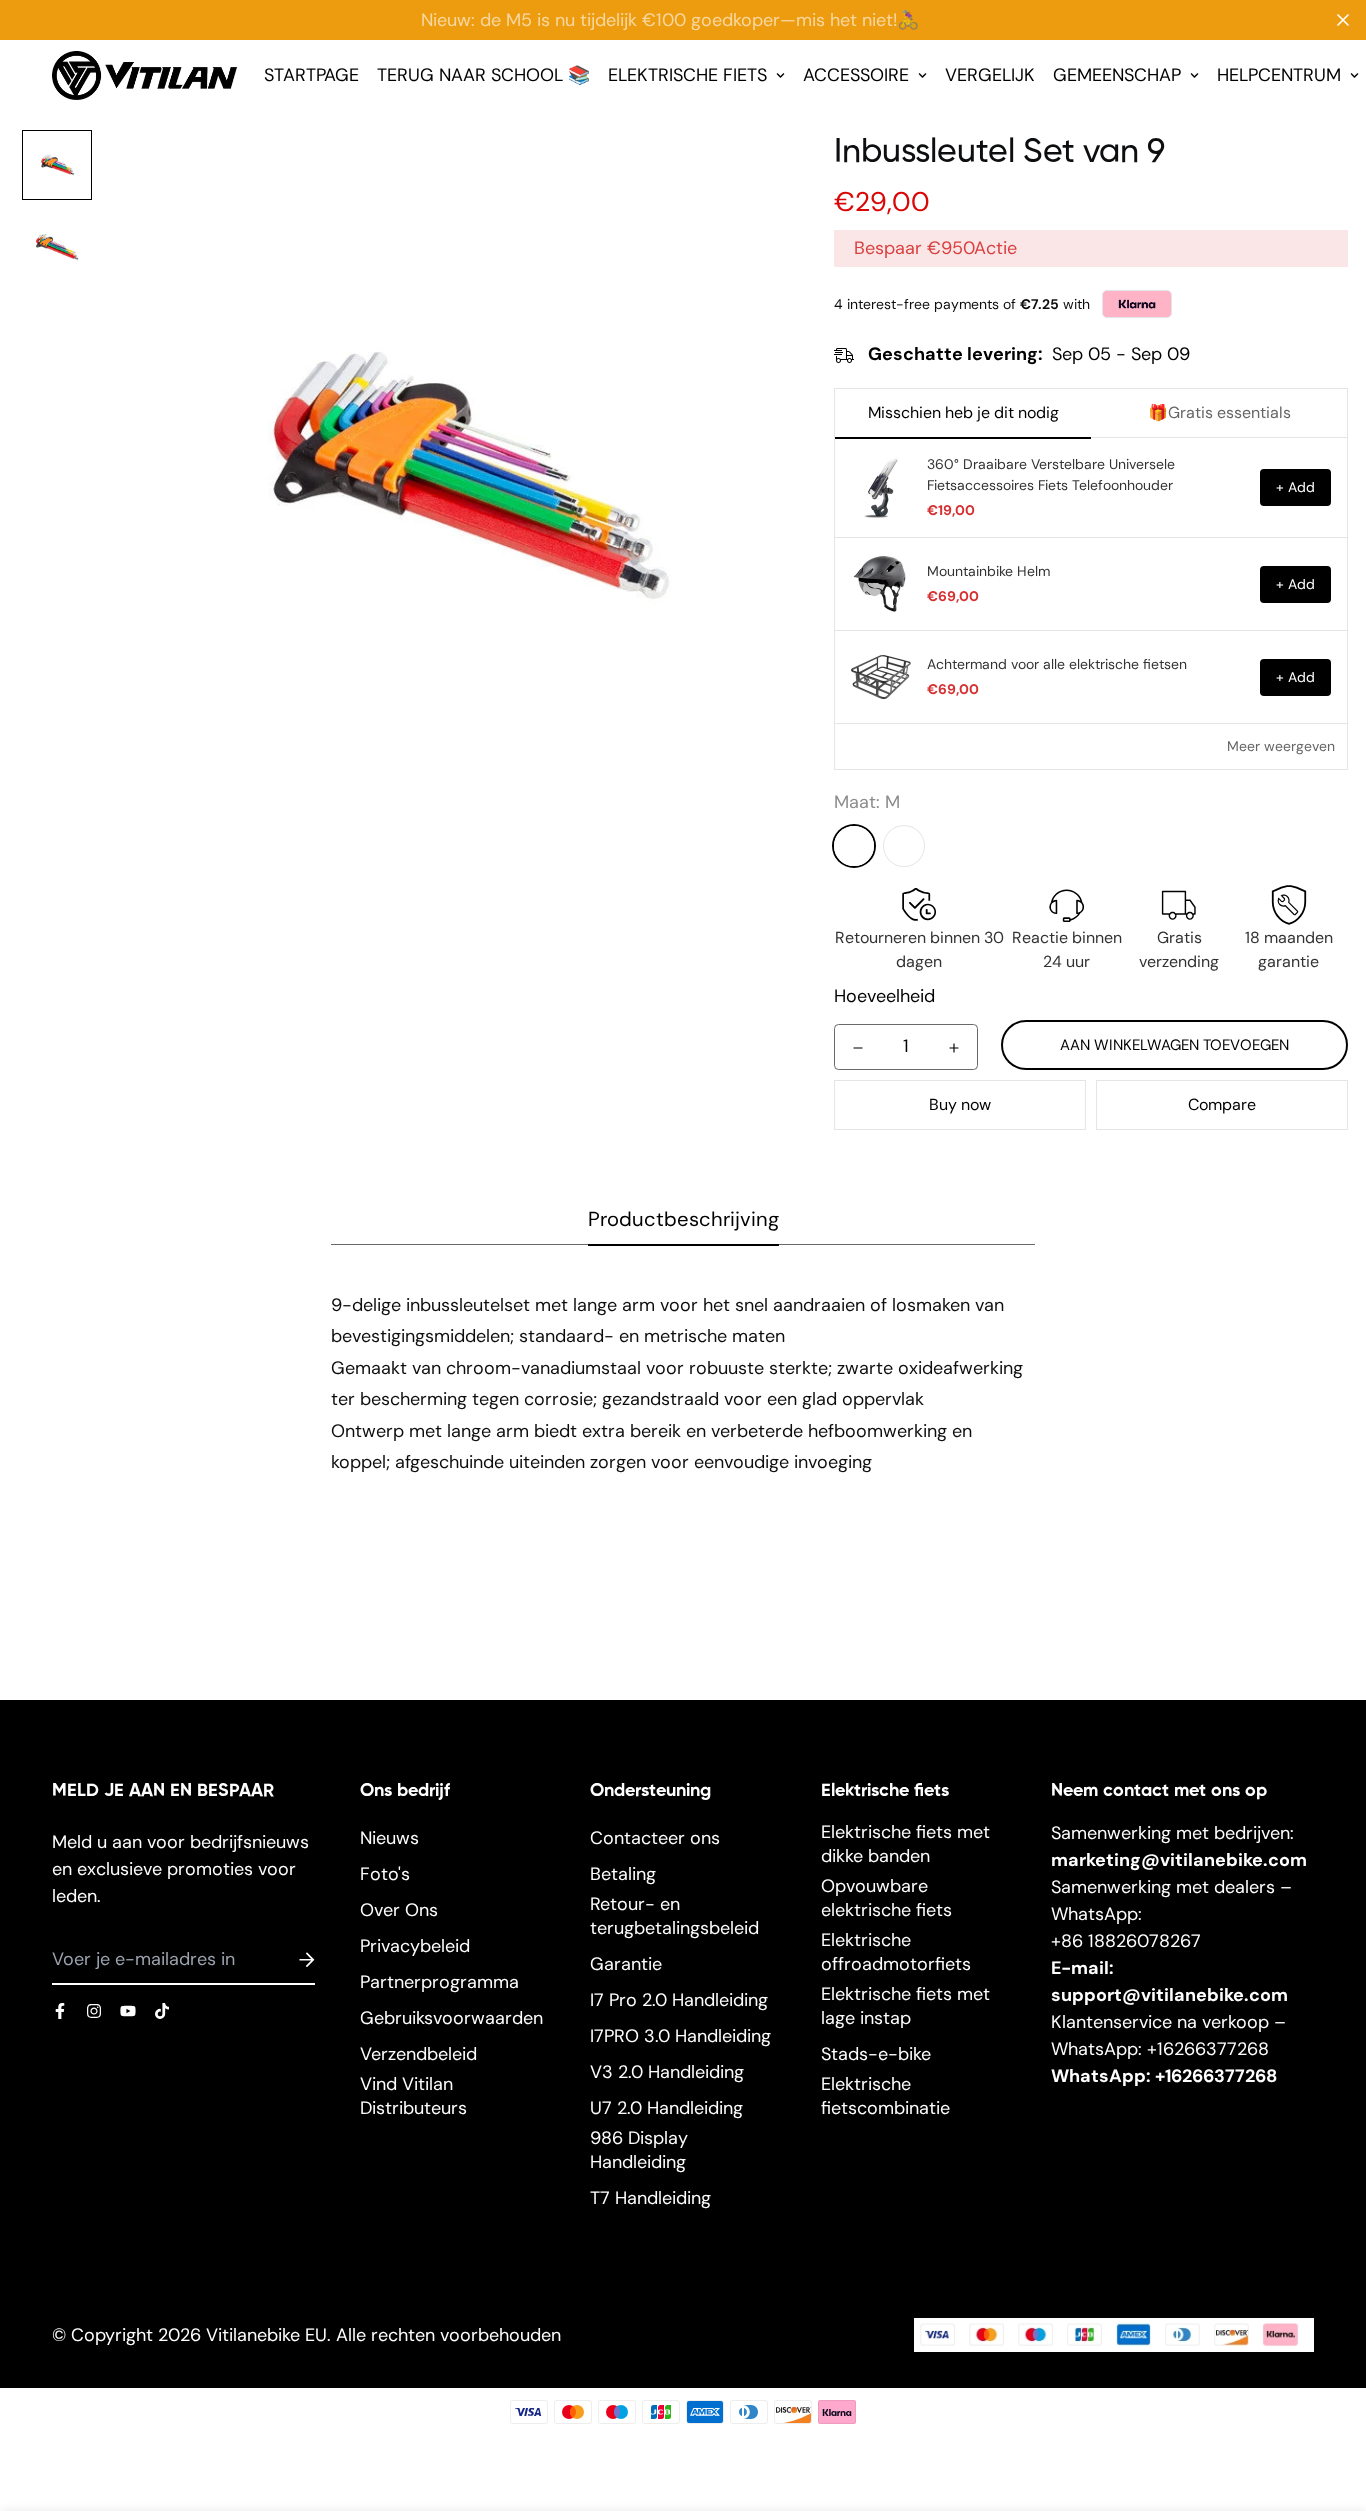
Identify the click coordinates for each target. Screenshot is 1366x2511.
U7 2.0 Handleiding (666, 2108)
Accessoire (856, 75)
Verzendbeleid (418, 2054)
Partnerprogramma (439, 1982)
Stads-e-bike (876, 2054)
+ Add (1295, 487)
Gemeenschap (1117, 75)
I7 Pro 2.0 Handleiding (679, 2000)
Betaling (623, 1874)
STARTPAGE (311, 75)
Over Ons (399, 1910)
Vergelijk (990, 75)
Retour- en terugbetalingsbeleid (674, 1916)
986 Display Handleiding (639, 2150)
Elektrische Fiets (687, 75)
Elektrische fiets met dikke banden (905, 1844)
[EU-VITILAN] (144, 76)
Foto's (385, 1874)
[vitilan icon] (60, 2011)
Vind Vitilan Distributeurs (413, 2096)
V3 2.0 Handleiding (667, 2072)
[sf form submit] (283, 1960)
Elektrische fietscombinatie (885, 2096)
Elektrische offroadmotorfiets (896, 1952)
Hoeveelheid (884, 996)
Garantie (626, 1964)
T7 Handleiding (650, 2198)
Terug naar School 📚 (483, 75)
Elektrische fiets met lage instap (905, 2006)
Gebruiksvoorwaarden (451, 2018)
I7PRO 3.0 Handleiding (680, 2036)
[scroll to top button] (1325, 2402)
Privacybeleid (415, 1946)
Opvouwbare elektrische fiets (886, 1898)
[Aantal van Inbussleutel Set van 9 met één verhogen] (954, 1048)
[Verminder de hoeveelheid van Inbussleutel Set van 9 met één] (858, 1048)
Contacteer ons (655, 1838)
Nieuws (389, 1838)
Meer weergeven (1281, 746)
